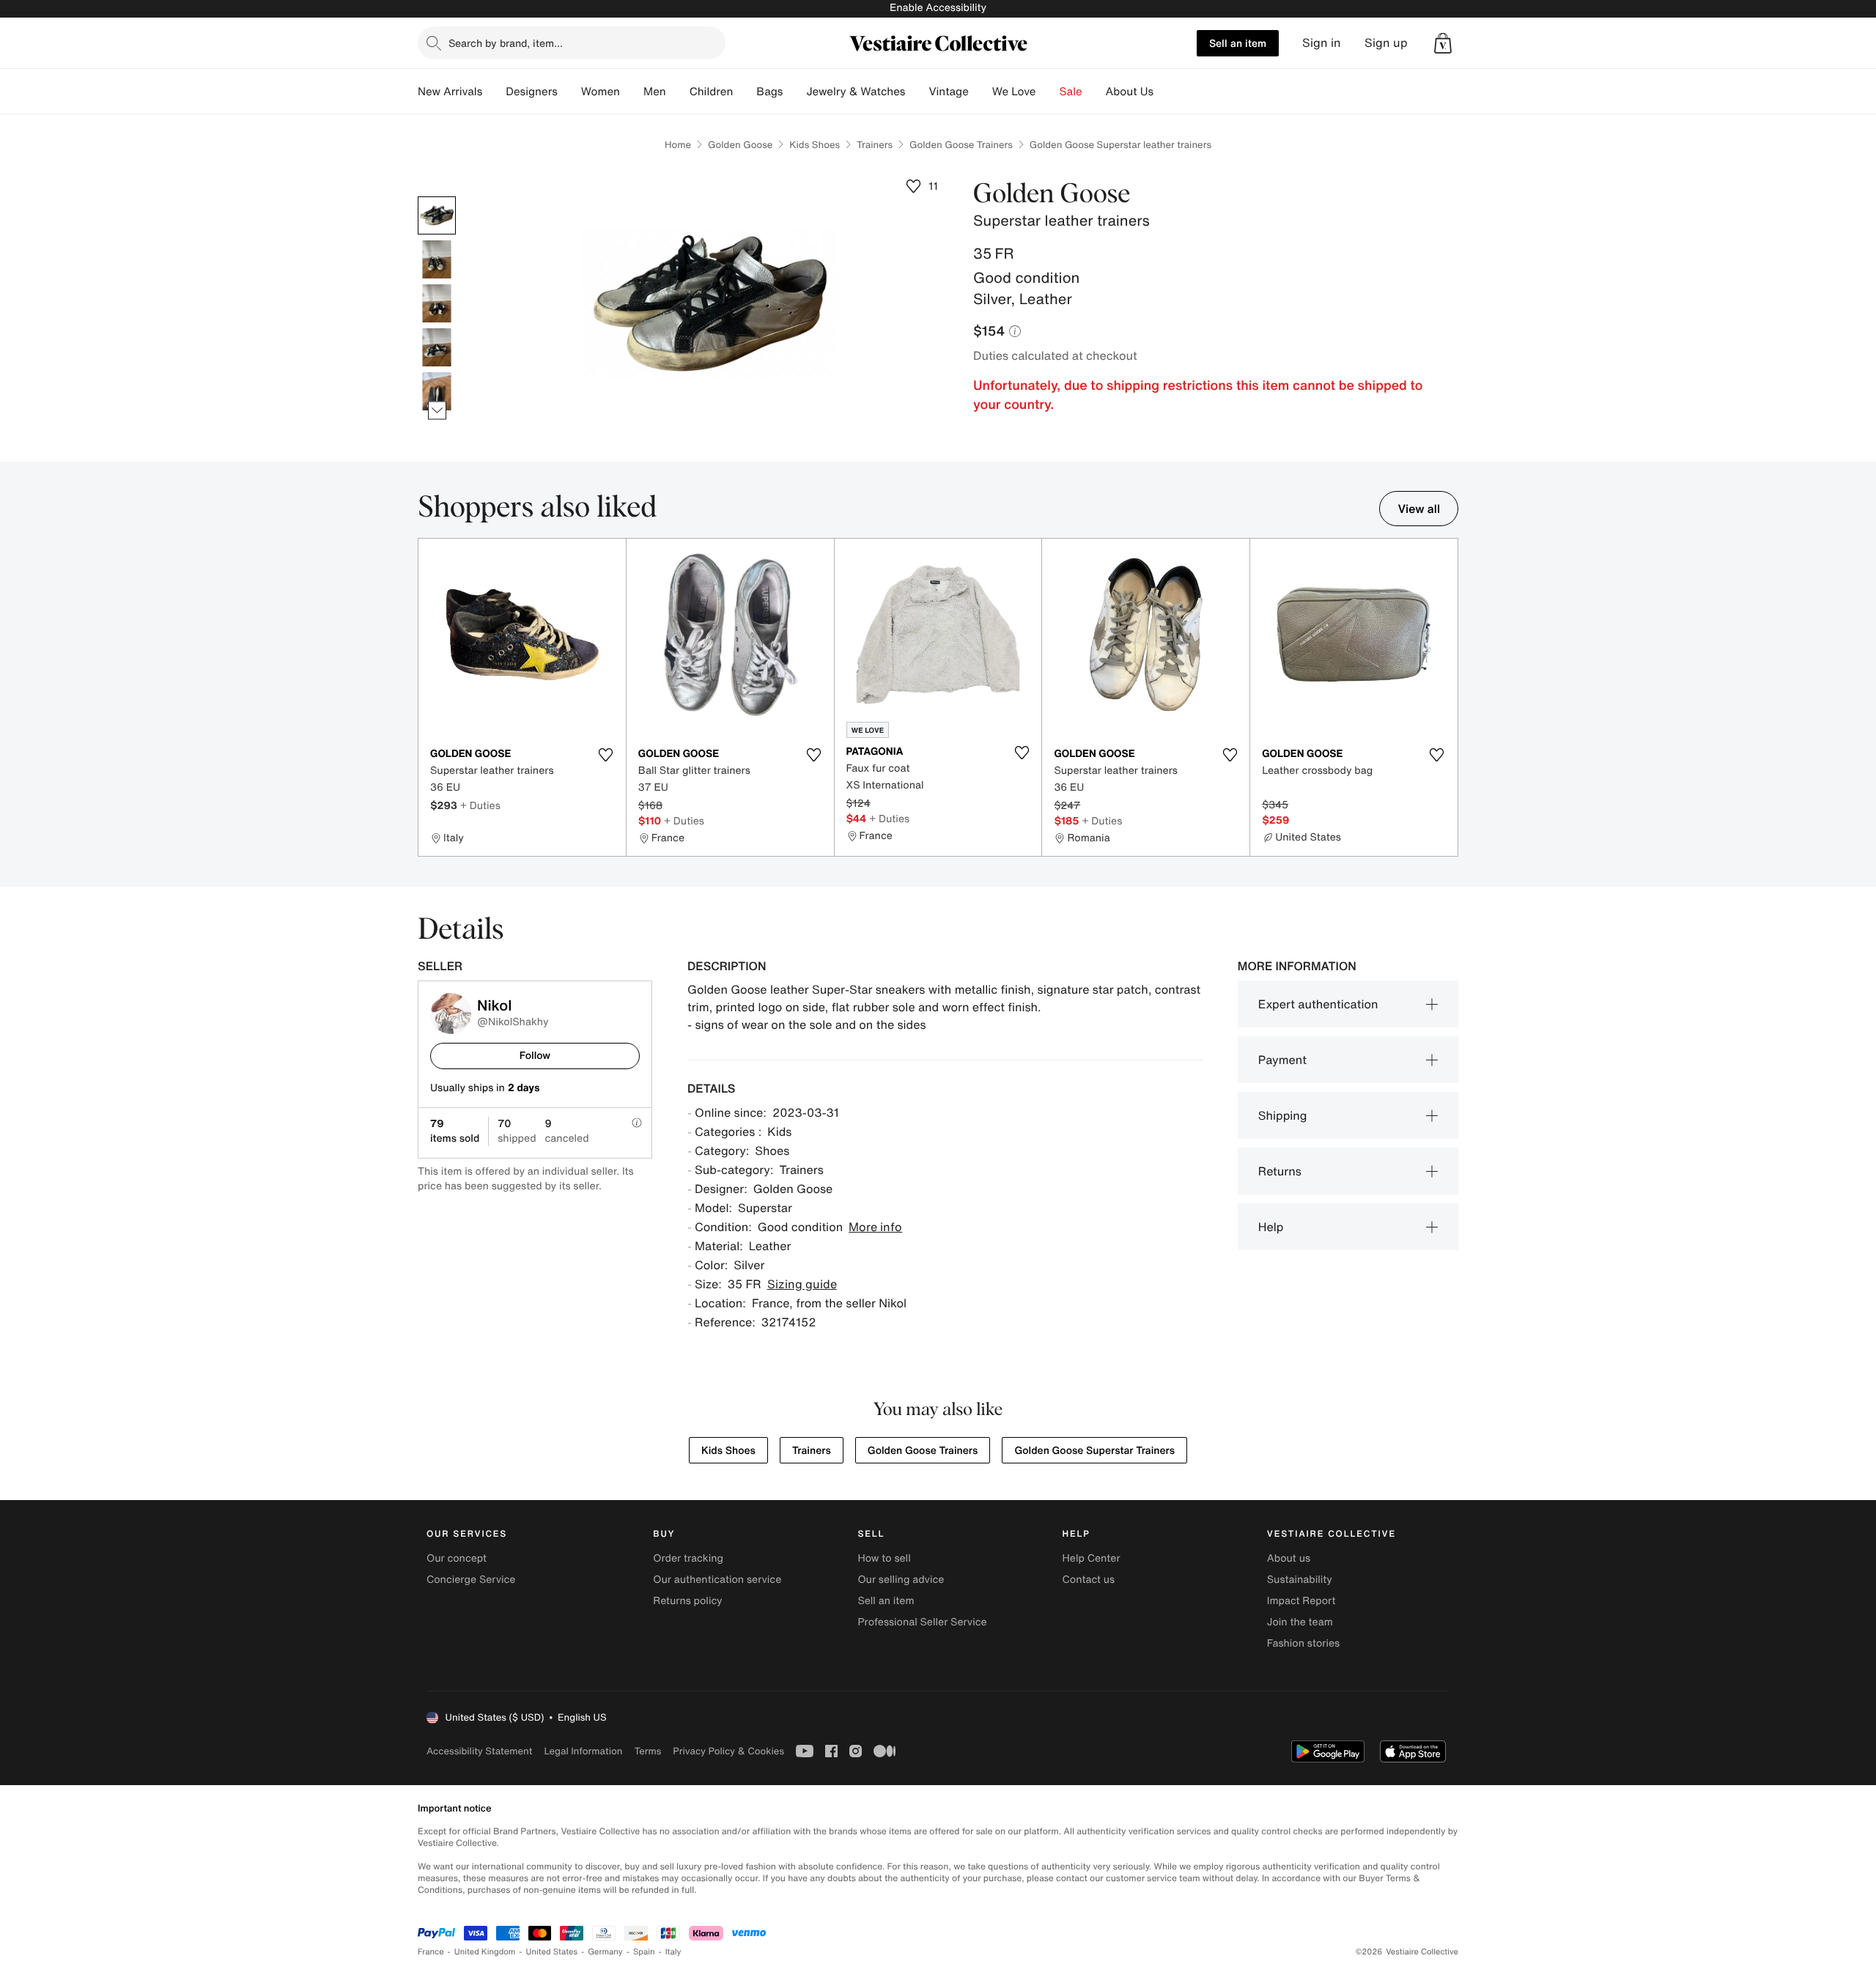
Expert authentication (1318, 1004)
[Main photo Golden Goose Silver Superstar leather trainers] (437, 215)
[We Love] (1048, 92)
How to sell (884, 1558)
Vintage (948, 92)
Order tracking (688, 1558)
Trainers (875, 145)
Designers (532, 92)
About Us (1130, 92)
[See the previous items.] (437, 197)
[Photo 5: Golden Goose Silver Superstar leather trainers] (437, 391)
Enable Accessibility (938, 8)
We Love (1014, 92)
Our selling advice (901, 1580)
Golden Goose (740, 145)
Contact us (1089, 1580)
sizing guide (802, 1284)
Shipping (1283, 1115)
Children (712, 92)
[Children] (745, 92)
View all (1419, 509)
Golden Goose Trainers (961, 145)
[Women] (632, 92)
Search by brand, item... (506, 43)
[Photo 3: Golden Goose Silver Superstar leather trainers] (437, 303)
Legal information (583, 1751)
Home (678, 145)
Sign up (1386, 43)
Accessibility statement (479, 1751)
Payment (1282, 1060)
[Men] (678, 92)
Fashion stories (1303, 1643)
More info (875, 1227)
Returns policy (687, 1601)
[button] (1443, 43)
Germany (605, 1952)
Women (601, 92)
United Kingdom (485, 1952)
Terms (647, 1751)
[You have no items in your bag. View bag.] (1443, 43)
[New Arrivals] (494, 92)
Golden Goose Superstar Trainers (1094, 1451)
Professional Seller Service (922, 1622)
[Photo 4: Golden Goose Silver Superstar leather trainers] (437, 347)
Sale (1071, 92)
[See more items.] (437, 411)
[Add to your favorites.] (606, 755)
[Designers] (569, 92)
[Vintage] (981, 92)
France (431, 1952)
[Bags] (794, 92)
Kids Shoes (815, 145)
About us (1289, 1558)
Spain (644, 1952)
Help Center (1092, 1558)
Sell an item (1238, 43)
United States (552, 1952)
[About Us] (1165, 92)
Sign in (1322, 43)
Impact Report (1301, 1601)
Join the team (1300, 1622)
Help (1271, 1227)
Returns (1280, 1171)
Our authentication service (717, 1580)
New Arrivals (450, 92)
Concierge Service (471, 1580)
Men (655, 92)
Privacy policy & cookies (728, 1751)
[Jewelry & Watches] (917, 92)
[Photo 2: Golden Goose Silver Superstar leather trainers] (437, 259)
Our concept (457, 1558)
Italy (673, 1952)
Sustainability (1300, 1580)
